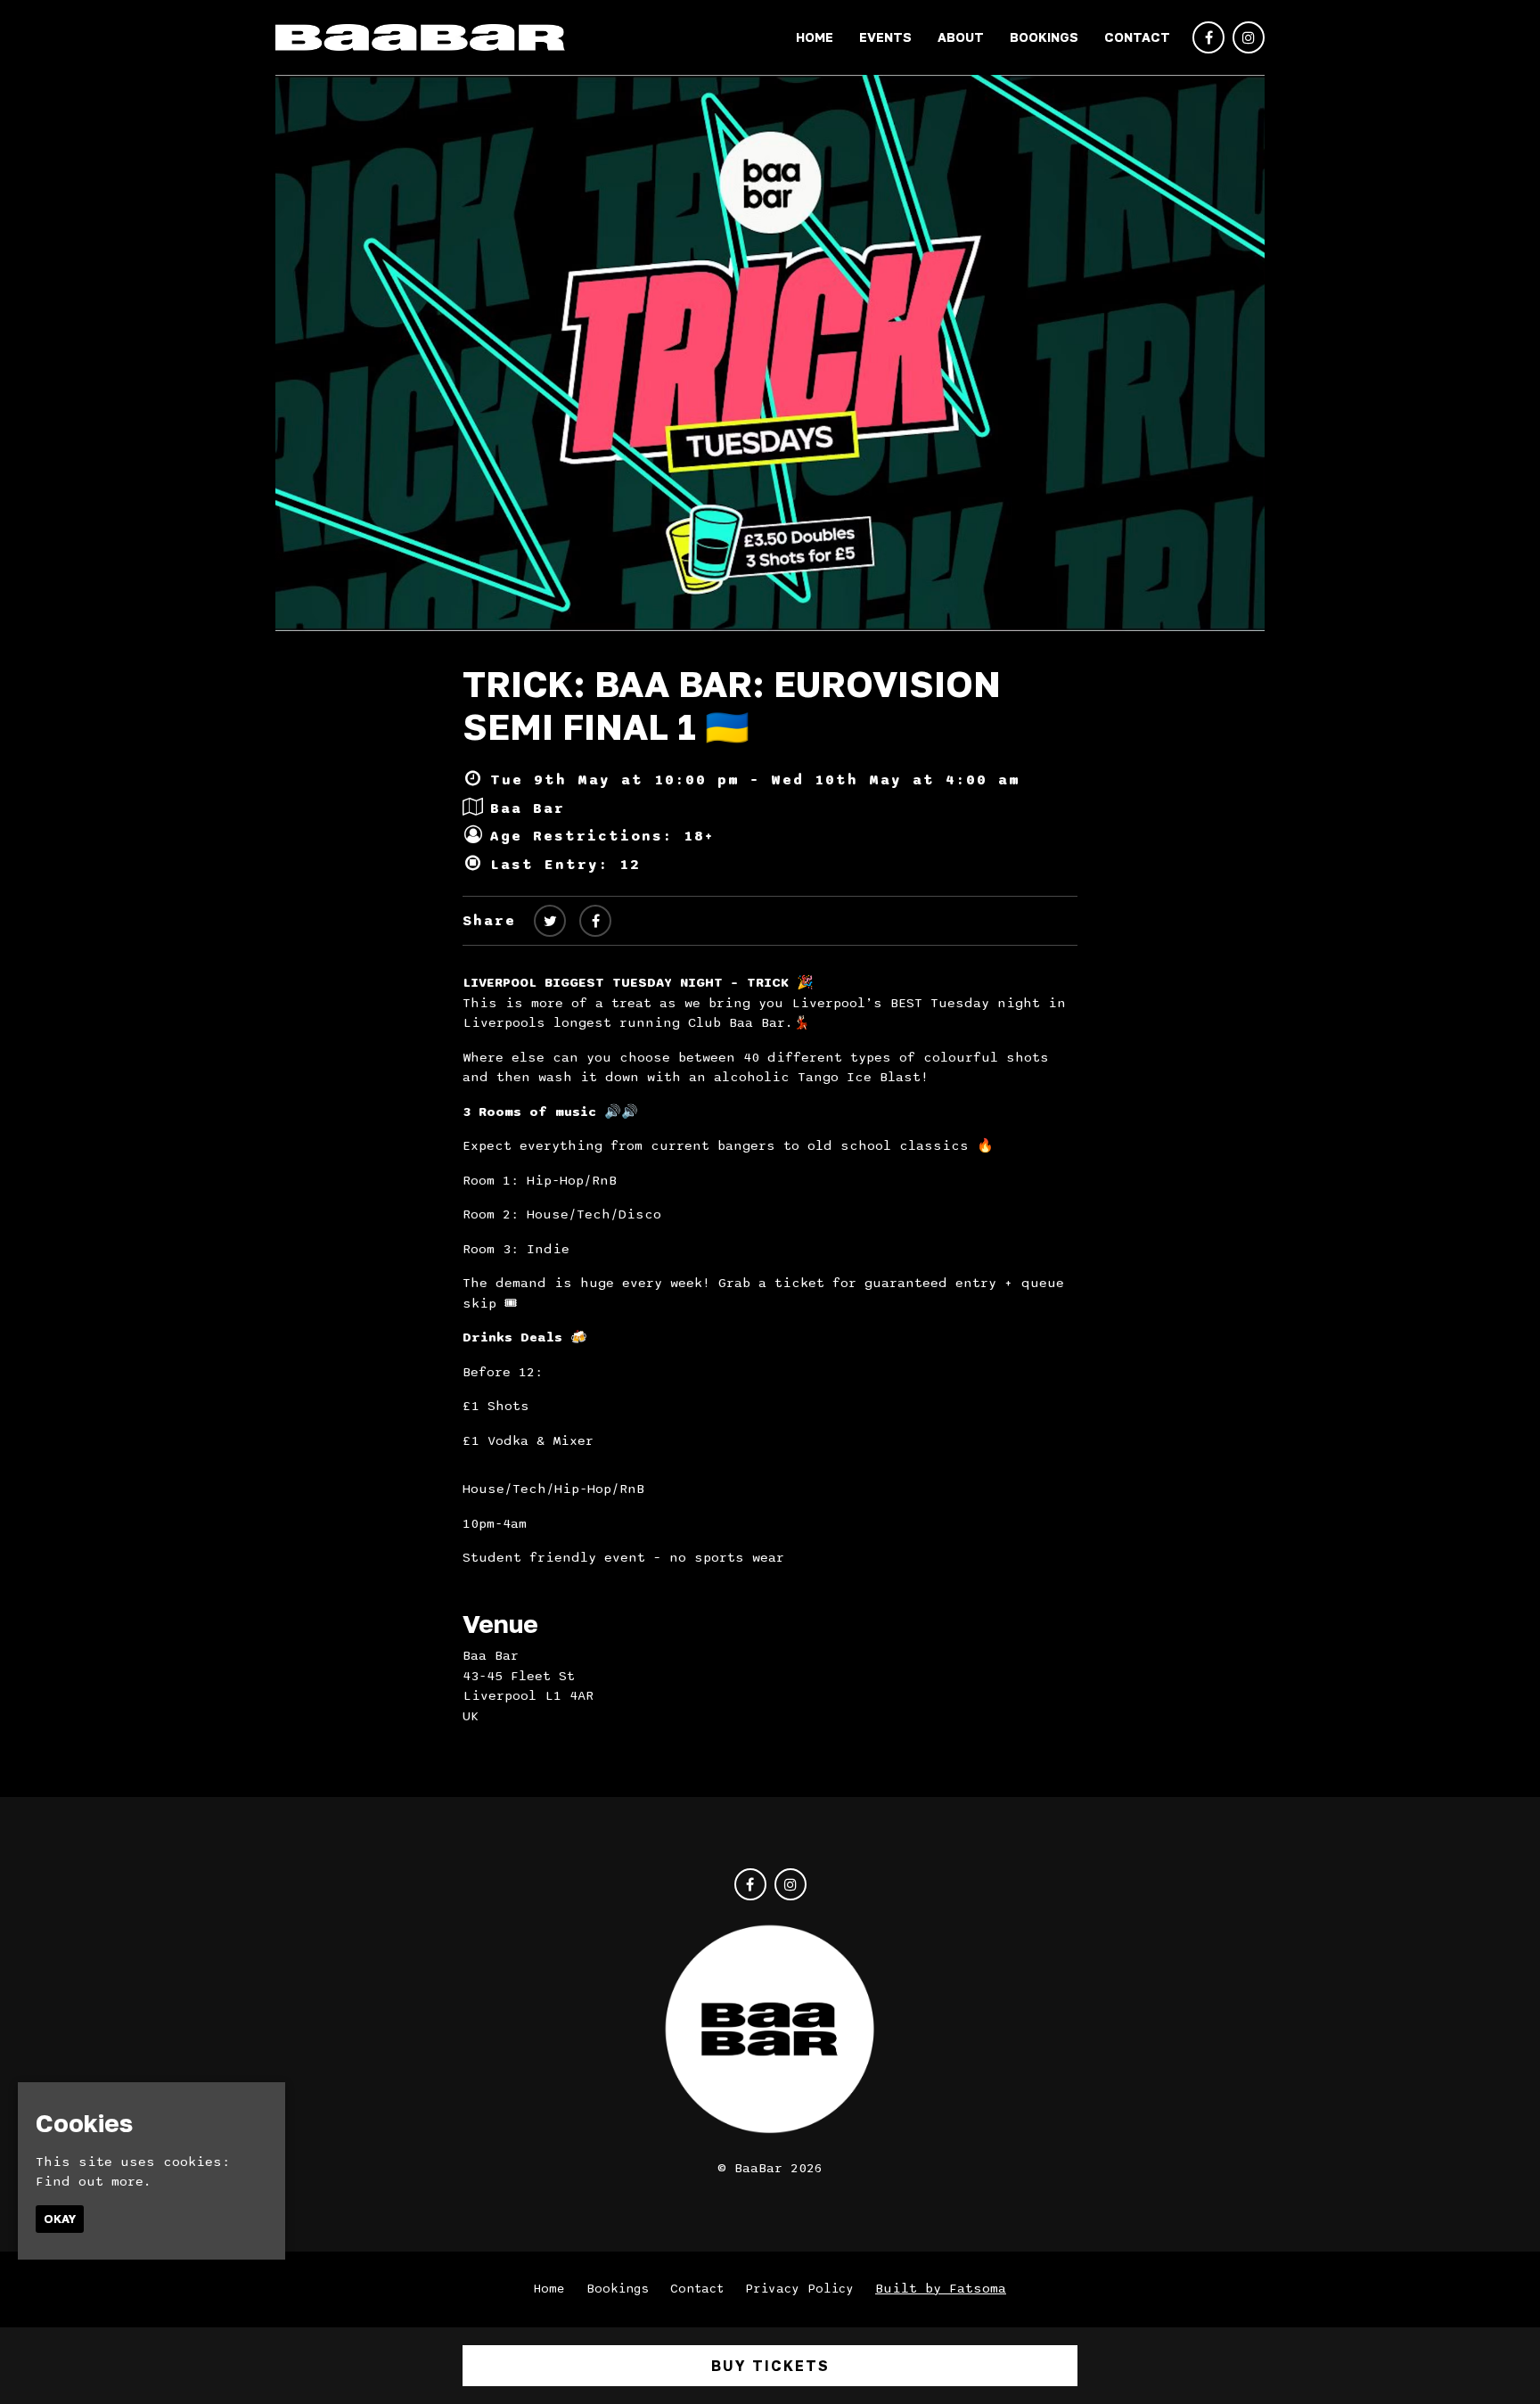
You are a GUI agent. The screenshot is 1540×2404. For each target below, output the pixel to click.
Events (885, 37)
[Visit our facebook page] (1208, 38)
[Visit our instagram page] (1249, 38)
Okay (60, 2219)
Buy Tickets (770, 2366)
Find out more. (94, 2181)
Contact (1137, 37)
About (961, 37)
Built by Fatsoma (941, 2288)
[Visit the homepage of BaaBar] (420, 37)
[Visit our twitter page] (550, 922)
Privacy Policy (799, 2289)
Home (815, 37)
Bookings (1044, 37)
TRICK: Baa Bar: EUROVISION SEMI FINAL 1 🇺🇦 (732, 705)
